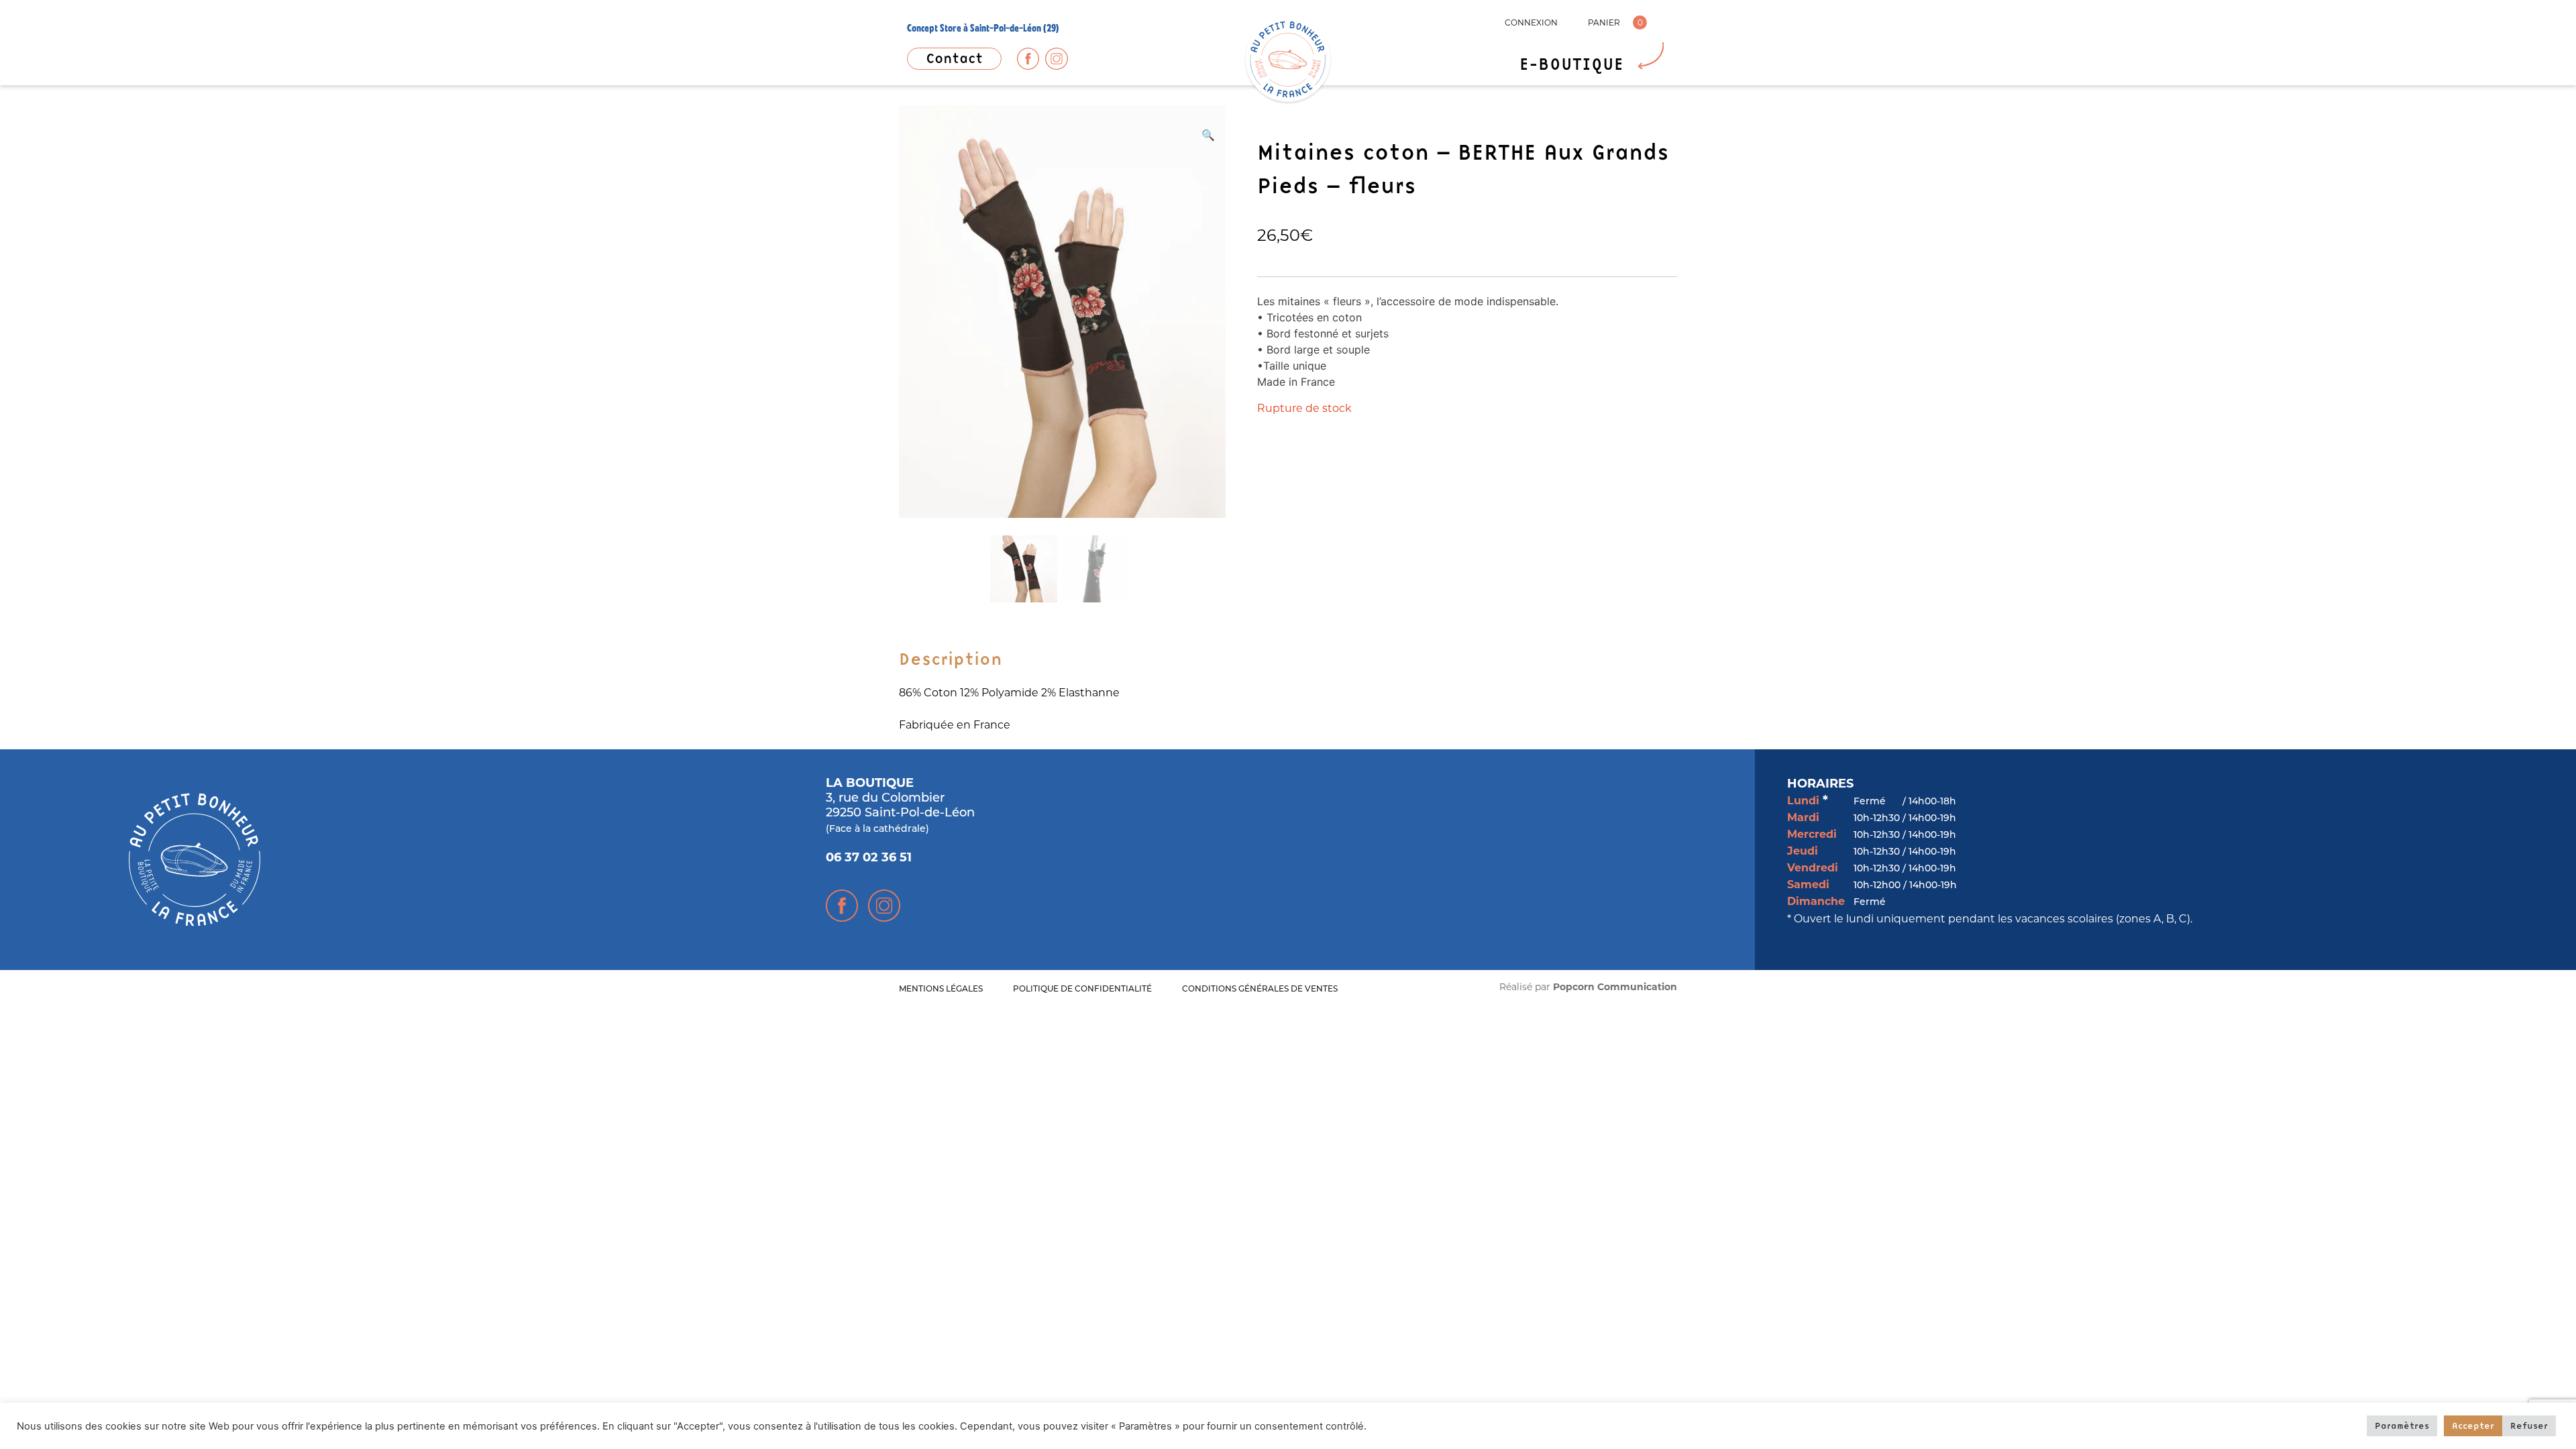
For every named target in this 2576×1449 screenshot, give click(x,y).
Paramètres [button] (2402, 1426)
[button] (1208, 135)
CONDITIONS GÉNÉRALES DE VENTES (1260, 989)
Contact (954, 58)
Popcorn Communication (1615, 988)
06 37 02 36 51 (869, 859)
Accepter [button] (2473, 1426)
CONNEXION (1531, 22)
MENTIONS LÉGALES (941, 989)
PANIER (1604, 22)
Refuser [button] (2529, 1426)
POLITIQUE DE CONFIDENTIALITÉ (1082, 989)
